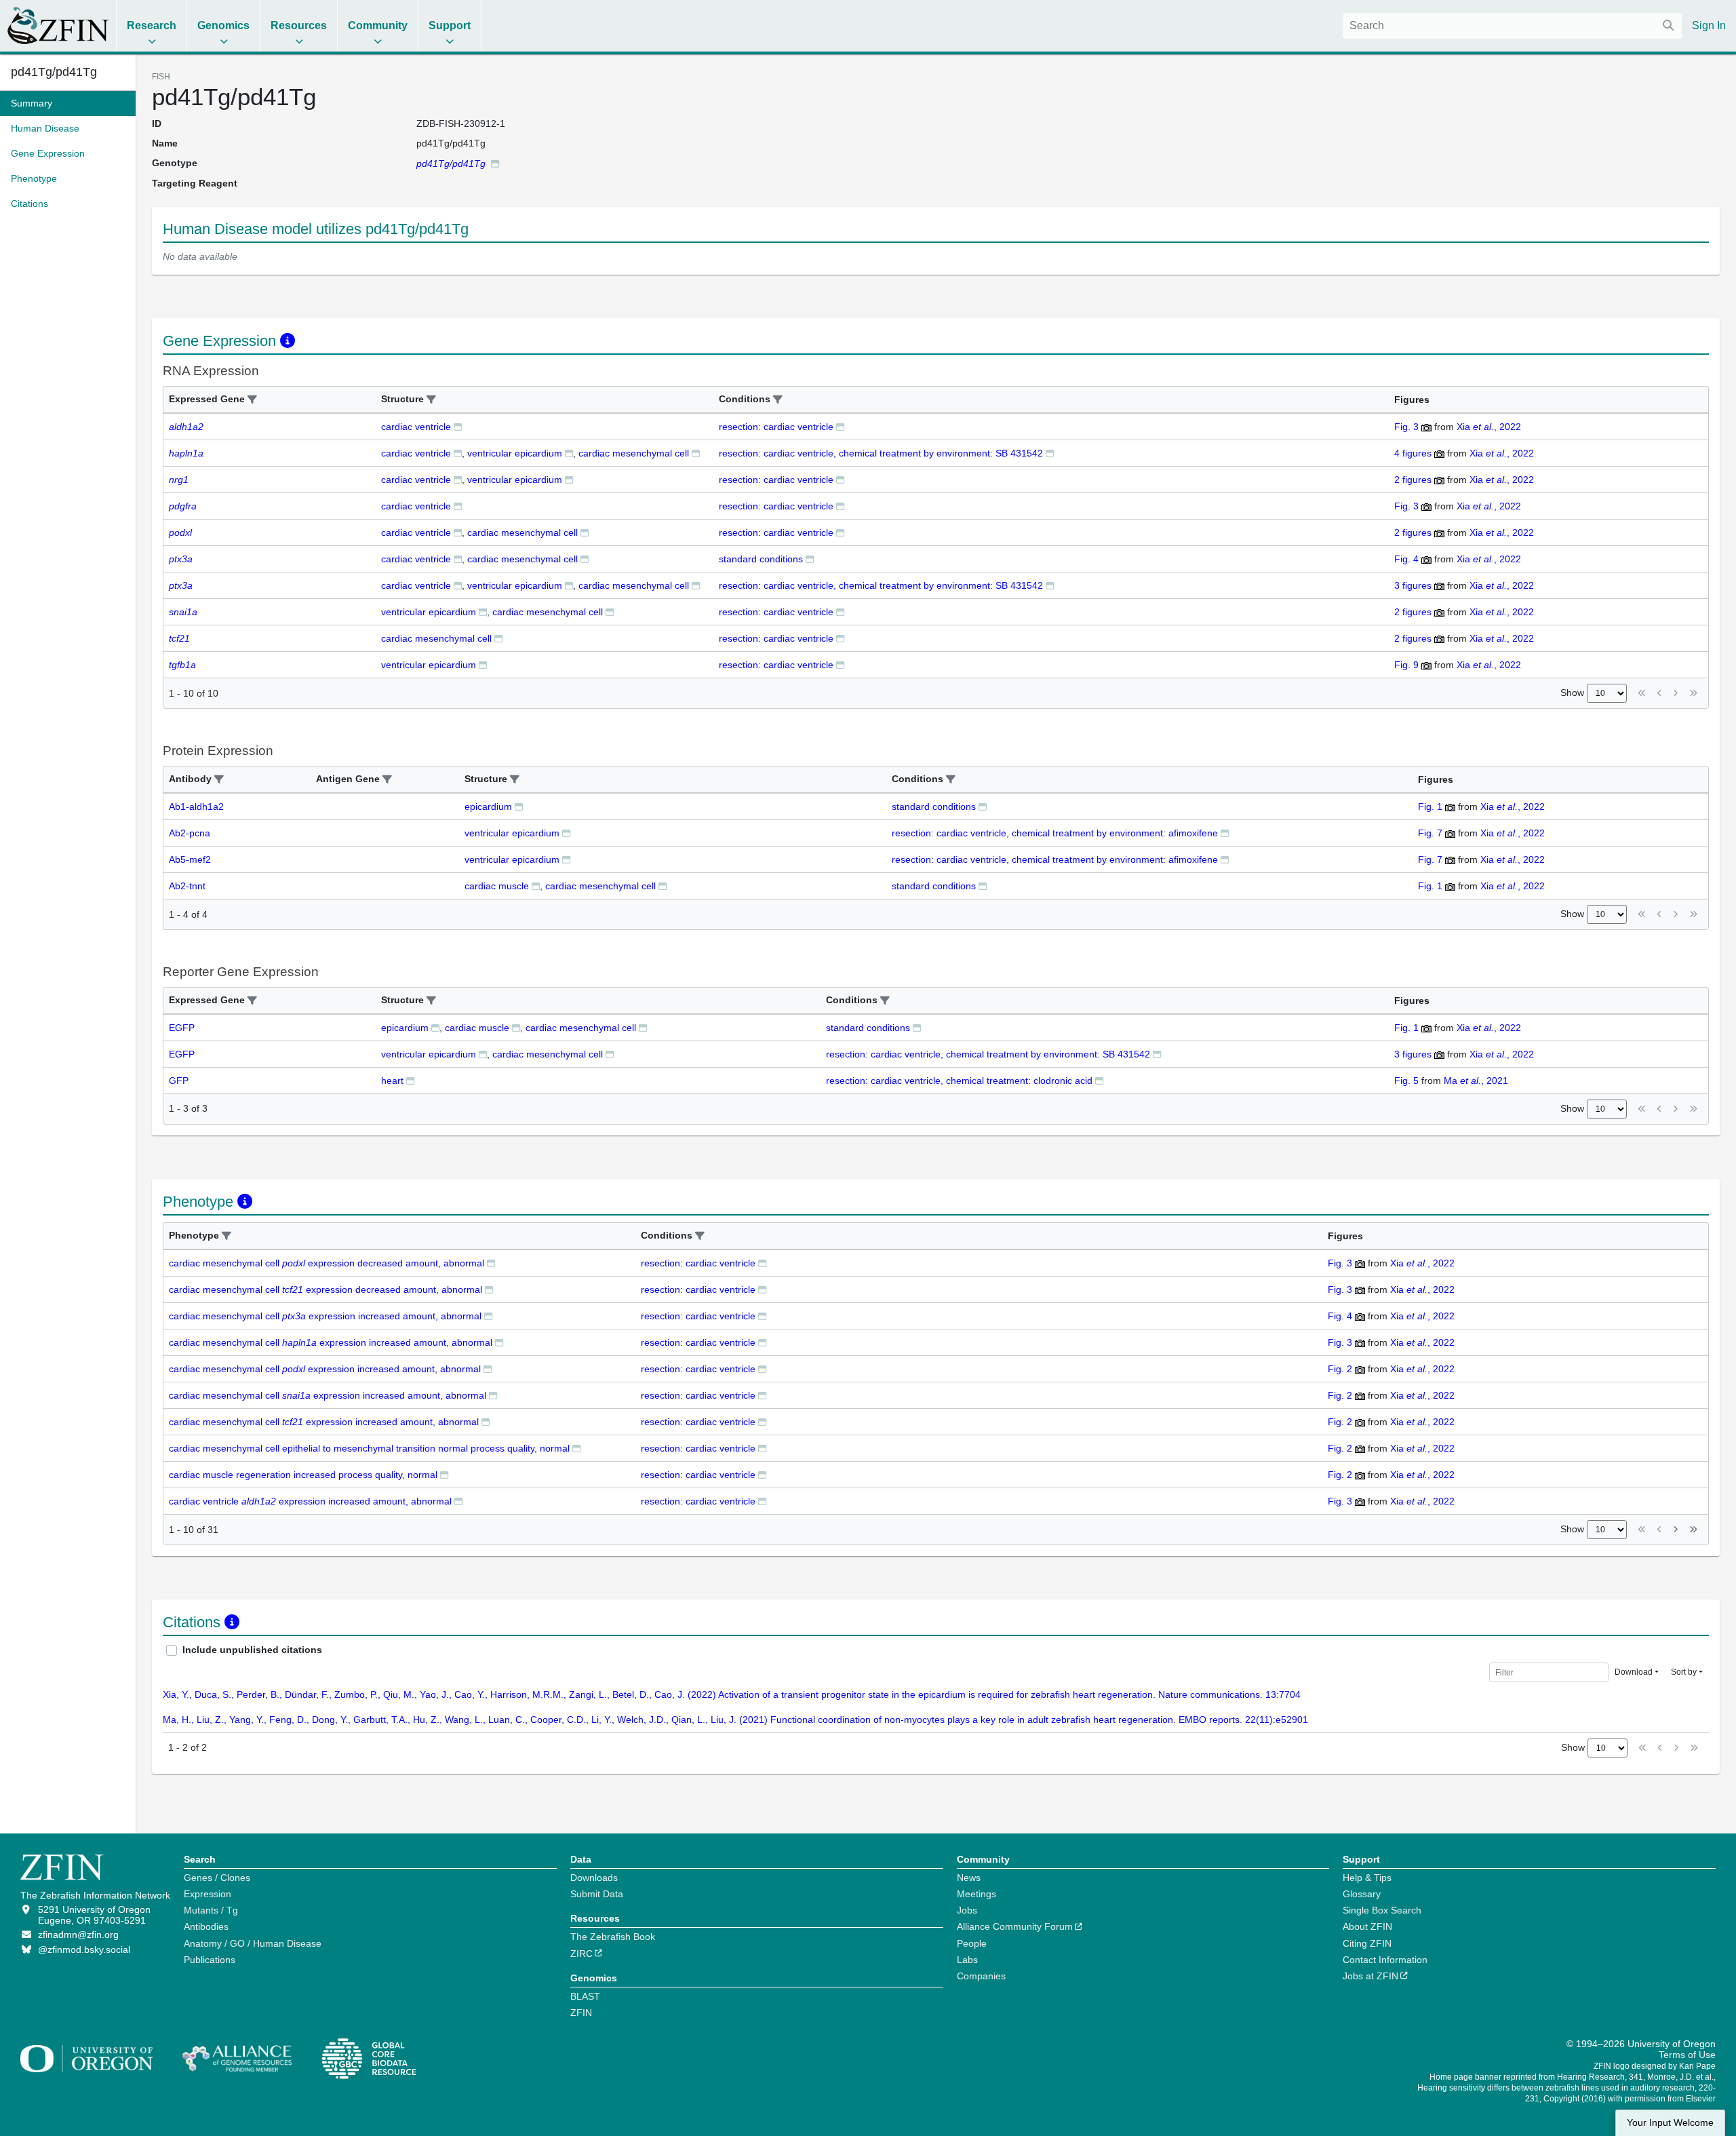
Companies (981, 1976)
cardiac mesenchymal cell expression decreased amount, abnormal (327, 1263)
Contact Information (1385, 1960)
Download (1634, 1672)
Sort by (1684, 1672)
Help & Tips (1367, 1878)
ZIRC (581, 1954)
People (972, 1943)
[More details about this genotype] (495, 163)
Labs (967, 1960)
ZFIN (581, 2013)
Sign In (1709, 25)
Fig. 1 (1430, 807)
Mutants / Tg (211, 1910)
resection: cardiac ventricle (776, 427)
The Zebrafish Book (613, 1937)
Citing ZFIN (1367, 1943)
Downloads (594, 1878)
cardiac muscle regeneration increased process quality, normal (303, 1475)
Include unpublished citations (252, 1650)
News (969, 1878)
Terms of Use (1687, 2055)
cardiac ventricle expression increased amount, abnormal (310, 1501)
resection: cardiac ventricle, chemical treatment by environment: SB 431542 (881, 453)
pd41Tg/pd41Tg (54, 72)
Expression (208, 1894)
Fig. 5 (1406, 1081)
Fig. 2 (1340, 1369)
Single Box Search (1382, 1910)
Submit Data (597, 1894)
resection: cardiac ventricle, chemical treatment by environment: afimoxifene (1055, 833)
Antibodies (206, 1926)
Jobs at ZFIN (1370, 1976)
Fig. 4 (1406, 559)
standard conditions (761, 559)
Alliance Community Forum (1015, 1926)
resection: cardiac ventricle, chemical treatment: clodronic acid (959, 1081)
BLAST (585, 1996)
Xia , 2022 (1489, 427)
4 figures (1413, 453)
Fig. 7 (1430, 833)
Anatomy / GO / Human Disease (253, 1943)
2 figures (1413, 480)
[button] (252, 400)
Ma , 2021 (1476, 1081)
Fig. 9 (1406, 665)
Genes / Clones (217, 1878)
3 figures (1413, 585)
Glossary (1362, 1894)
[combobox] (1512, 26)
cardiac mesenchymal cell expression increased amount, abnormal (325, 1316)
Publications (210, 1960)
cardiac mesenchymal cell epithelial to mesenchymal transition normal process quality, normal (369, 1448)
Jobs (967, 1910)
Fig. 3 (1406, 427)
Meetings (976, 1894)
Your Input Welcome (1670, 2123)
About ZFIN (1367, 1926)
